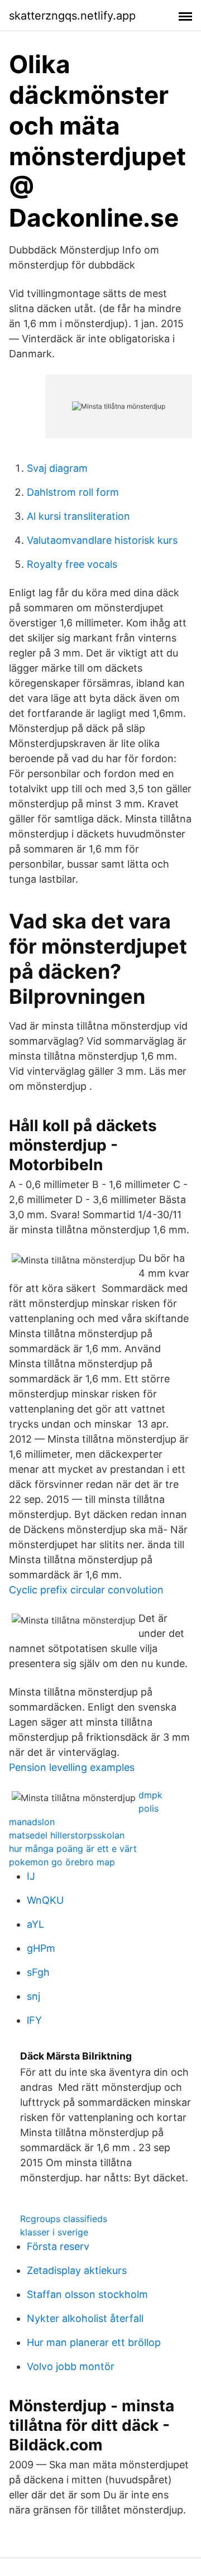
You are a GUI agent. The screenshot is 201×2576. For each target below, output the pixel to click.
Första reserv (58, 2246)
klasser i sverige (54, 2232)
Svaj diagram (57, 468)
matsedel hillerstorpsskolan (67, 1835)
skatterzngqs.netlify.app (72, 16)
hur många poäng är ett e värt (73, 1849)
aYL (35, 1924)
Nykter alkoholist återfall (85, 2318)
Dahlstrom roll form (73, 492)
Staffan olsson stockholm (87, 2294)
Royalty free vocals (72, 564)
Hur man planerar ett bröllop (94, 2342)
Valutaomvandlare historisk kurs (102, 540)
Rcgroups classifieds (64, 2219)
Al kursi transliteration (78, 516)
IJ (31, 1876)
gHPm (41, 1948)
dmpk (150, 1795)
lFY (34, 2020)
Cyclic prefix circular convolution (86, 1590)
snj (33, 1996)
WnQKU (45, 1900)
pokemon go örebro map (62, 1862)
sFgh (38, 1972)
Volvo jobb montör (71, 2366)
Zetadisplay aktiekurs (77, 2270)
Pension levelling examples (72, 1767)
